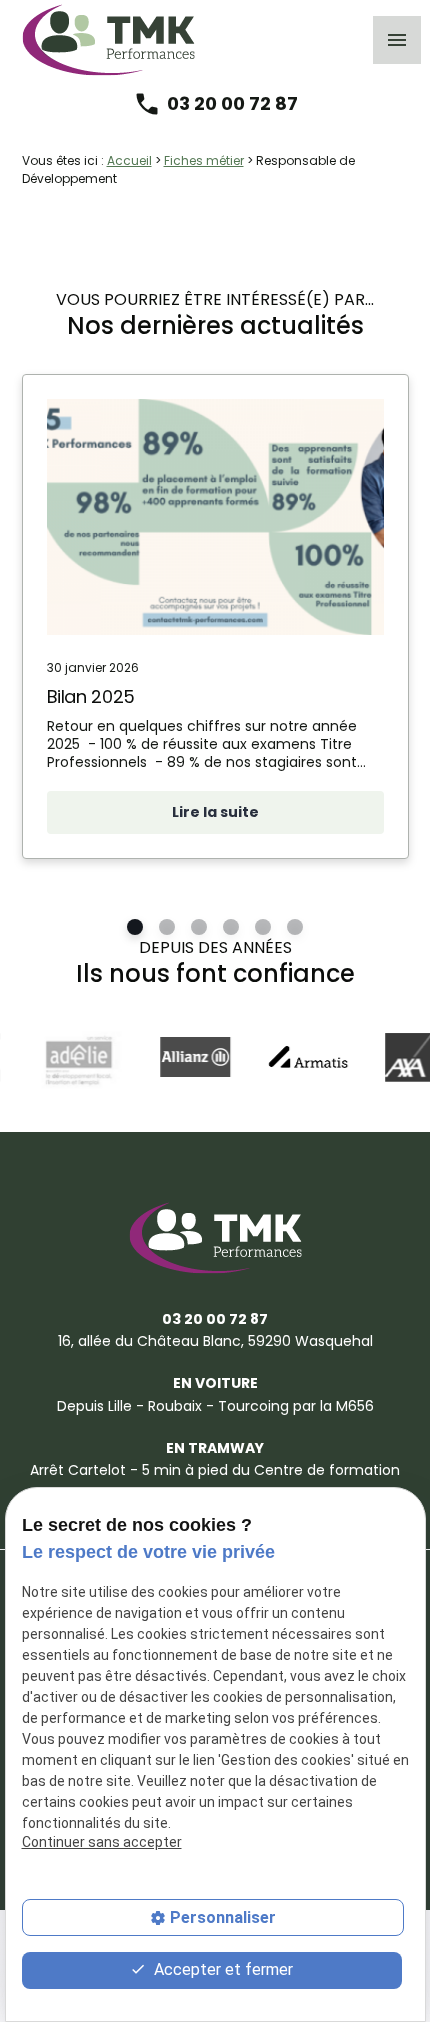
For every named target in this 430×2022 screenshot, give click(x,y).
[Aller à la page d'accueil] (108, 40)
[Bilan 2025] (215, 517)
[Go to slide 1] (135, 928)
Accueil (129, 160)
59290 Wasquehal (215, 1341)
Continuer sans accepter (102, 1842)
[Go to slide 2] (167, 928)
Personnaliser (223, 1917)
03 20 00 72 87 (232, 103)
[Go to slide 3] (199, 928)
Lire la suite (215, 812)
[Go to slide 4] (231, 928)
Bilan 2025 (91, 696)
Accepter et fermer (221, 1969)
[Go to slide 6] (295, 928)
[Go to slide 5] (263, 928)
